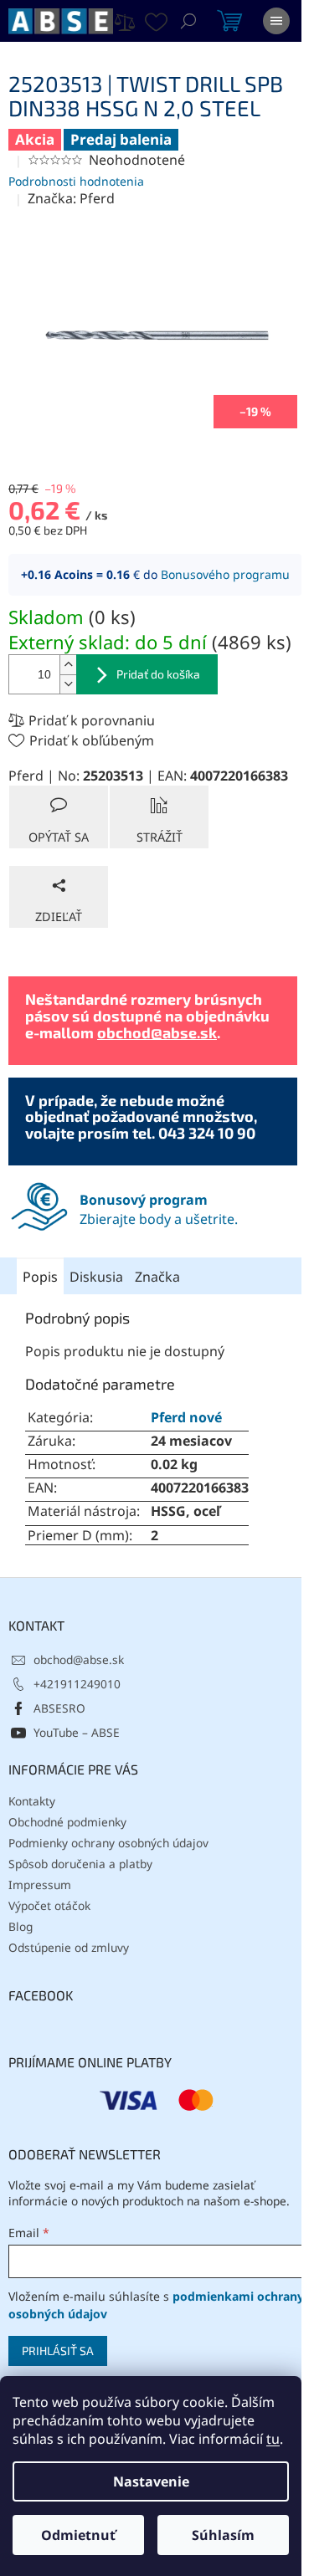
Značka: (71, 198)
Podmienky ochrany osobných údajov (108, 1843)
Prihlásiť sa (58, 2351)
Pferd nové (186, 1417)
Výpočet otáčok (49, 1905)
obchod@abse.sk (157, 1032)
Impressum (40, 1885)
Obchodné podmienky (67, 1822)
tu (273, 2439)
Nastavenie (151, 2481)
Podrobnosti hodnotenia (76, 181)
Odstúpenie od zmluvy (69, 1947)
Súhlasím (223, 2535)
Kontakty (32, 1801)
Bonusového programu (225, 574)
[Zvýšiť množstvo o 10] (68, 665)
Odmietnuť (78, 2535)
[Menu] (276, 21)
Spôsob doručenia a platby (80, 1864)
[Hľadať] (188, 21)
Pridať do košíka (158, 674)
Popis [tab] (40, 1277)
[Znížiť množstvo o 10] (68, 684)
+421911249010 (77, 1684)
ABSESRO (59, 1708)
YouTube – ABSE (77, 1732)
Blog (21, 1926)
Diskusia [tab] (96, 1277)
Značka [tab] (157, 1277)
